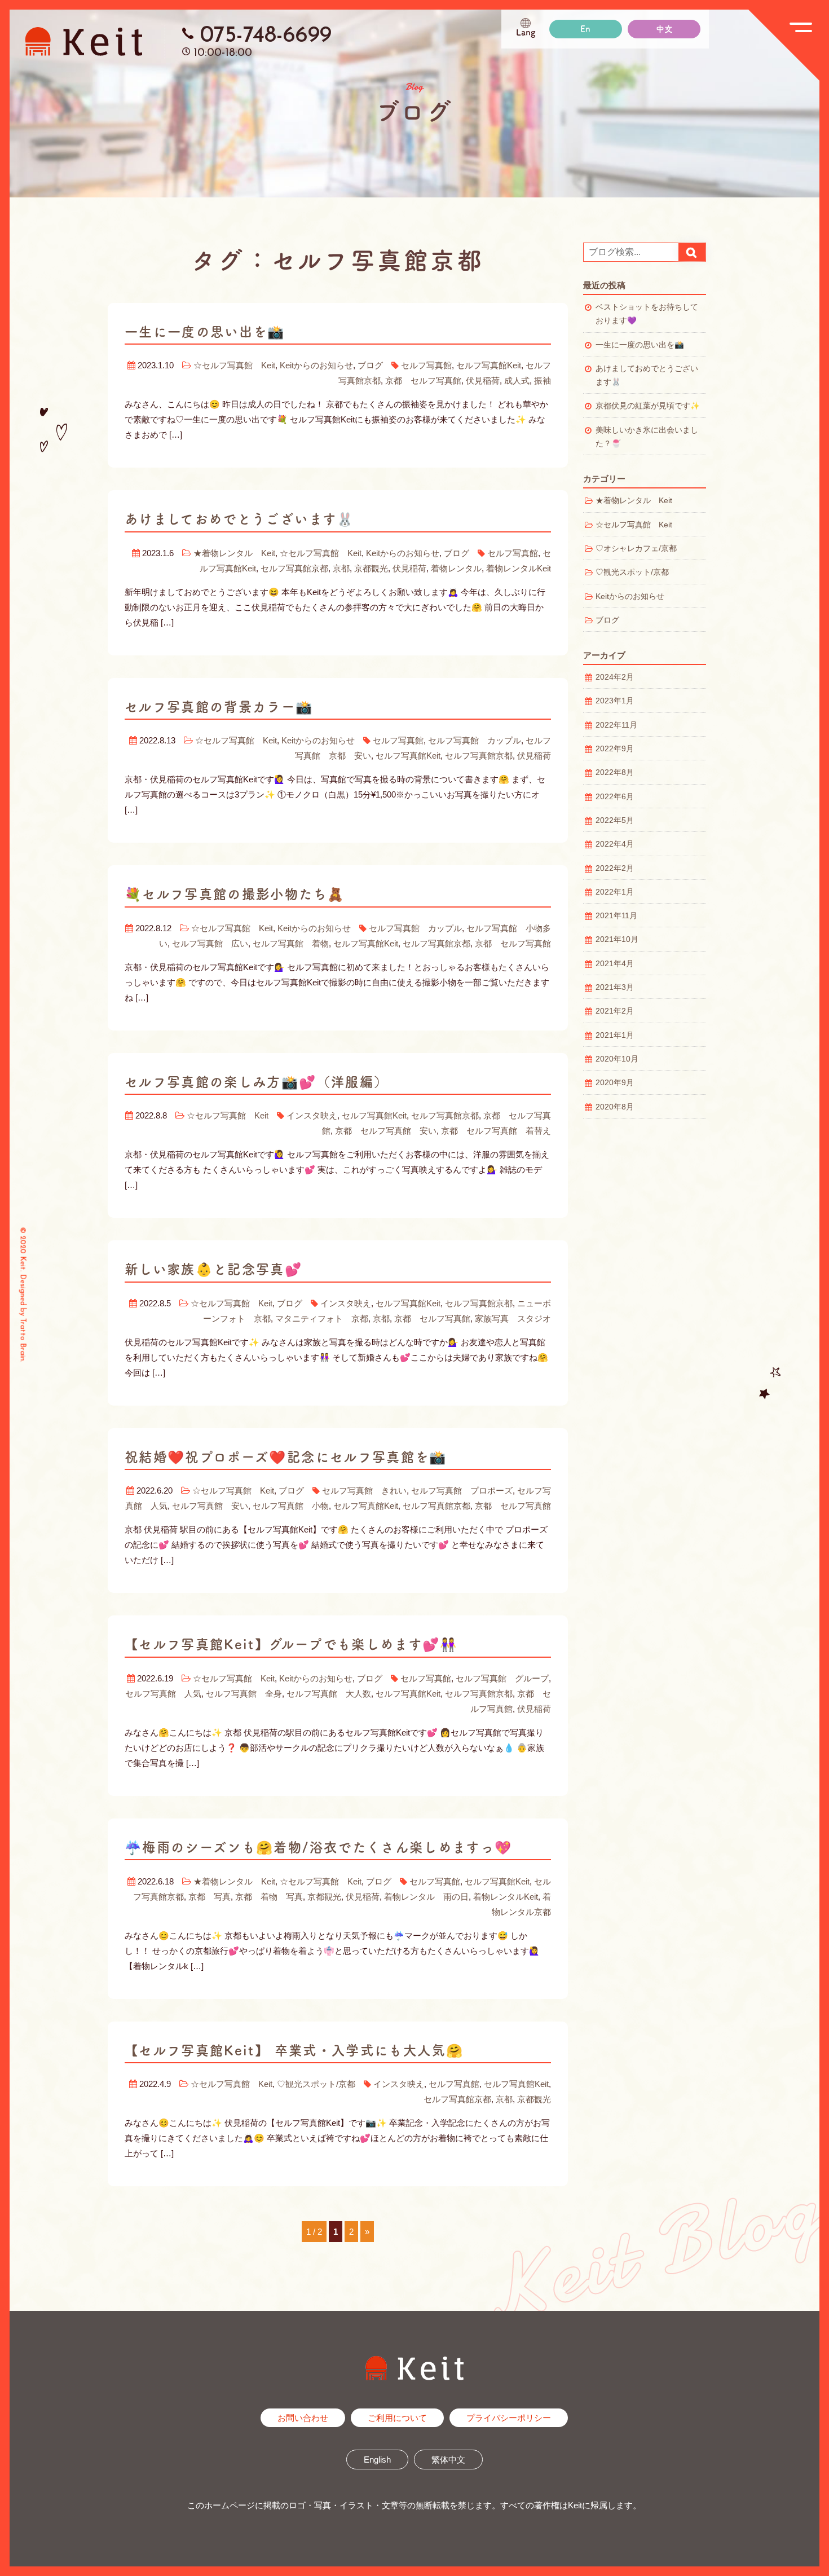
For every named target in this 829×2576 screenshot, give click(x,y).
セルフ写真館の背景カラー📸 (219, 707)
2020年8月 (615, 1107)
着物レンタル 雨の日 (426, 1897)
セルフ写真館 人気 (163, 1694)
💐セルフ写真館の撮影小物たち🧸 (235, 894)
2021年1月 (615, 1035)
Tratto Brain (23, 1339)
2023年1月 (615, 701)
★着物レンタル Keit (234, 553)
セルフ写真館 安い (210, 1506)
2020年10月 (617, 1059)
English (377, 2460)
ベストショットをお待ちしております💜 (647, 314)
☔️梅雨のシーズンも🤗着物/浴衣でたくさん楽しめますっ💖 (318, 1847)
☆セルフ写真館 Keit (234, 365)
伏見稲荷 (483, 380)
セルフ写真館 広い (210, 943)
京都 (341, 568)
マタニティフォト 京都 (322, 1318)
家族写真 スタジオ (513, 1318)
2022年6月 (615, 797)
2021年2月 (615, 1011)
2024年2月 (615, 677)
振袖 (543, 380)
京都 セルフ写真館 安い (386, 1131)
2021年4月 (615, 964)
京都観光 (371, 568)
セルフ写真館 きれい (364, 1490)
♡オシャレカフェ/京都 (636, 549)
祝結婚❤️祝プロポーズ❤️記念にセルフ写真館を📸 (286, 1457)
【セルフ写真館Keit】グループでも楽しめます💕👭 (291, 1644)
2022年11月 (616, 725)
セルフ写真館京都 (294, 568)
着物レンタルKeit (519, 568)
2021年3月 (615, 987)
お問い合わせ (303, 2418)
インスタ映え (312, 1115)
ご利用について (397, 2418)
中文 (664, 29)
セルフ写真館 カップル (475, 740)
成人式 (517, 380)
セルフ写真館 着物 (291, 943)
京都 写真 (210, 1897)
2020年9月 (615, 1083)
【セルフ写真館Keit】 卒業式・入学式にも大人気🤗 (294, 2050)
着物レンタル (456, 568)
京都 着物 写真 (269, 1897)
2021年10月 (617, 939)
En (585, 29)
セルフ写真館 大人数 (329, 1694)
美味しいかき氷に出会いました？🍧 (647, 437)
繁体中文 (448, 2460)
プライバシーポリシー (509, 2418)
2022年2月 (615, 868)
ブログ (370, 365)
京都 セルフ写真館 (423, 380)
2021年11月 (616, 916)
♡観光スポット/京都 (316, 2084)
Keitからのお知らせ (316, 365)
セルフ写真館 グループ (502, 1678)
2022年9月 (615, 749)
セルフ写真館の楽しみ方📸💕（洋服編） (256, 1082)
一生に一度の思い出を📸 (205, 332)
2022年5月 (615, 820)
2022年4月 (615, 844)
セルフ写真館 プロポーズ (462, 1490)
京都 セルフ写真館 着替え (496, 1131)
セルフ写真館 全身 (244, 1694)
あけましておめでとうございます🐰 (239, 519)
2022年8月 (615, 772)
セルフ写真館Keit (489, 365)
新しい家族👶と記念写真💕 (213, 1269)
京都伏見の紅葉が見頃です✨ (648, 406)
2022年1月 (615, 892)
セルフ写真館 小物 (291, 1506)
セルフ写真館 (426, 365)
